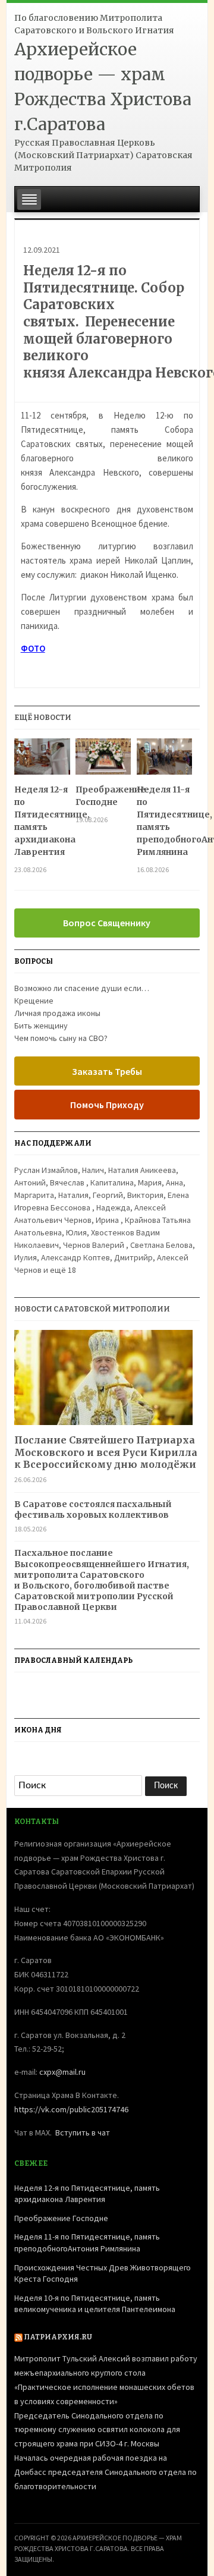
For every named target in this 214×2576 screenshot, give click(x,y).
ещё (63, 1270)
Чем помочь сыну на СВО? (61, 1038)
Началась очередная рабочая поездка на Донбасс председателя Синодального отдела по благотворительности (106, 2472)
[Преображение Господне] (103, 761)
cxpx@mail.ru (62, 2072)
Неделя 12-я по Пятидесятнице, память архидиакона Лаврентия (42, 821)
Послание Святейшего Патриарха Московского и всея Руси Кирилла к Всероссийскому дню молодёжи (106, 1452)
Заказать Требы (107, 1071)
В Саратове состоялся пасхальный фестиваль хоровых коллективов (93, 1509)
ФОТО (33, 648)
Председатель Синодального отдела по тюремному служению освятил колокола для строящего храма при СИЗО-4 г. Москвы (97, 2430)
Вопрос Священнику (107, 923)
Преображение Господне (103, 796)
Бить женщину (41, 1026)
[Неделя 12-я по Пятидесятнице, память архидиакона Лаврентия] (42, 761)
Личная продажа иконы (57, 1013)
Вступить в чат (83, 2132)
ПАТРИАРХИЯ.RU (58, 2337)
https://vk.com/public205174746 (71, 2109)
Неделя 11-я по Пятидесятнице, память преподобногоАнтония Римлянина (164, 821)
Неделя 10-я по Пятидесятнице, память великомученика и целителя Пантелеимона (95, 2304)
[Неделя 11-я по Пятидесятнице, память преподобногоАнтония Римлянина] (164, 761)
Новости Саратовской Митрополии (92, 1309)
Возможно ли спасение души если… (82, 988)
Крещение (34, 1001)
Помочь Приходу (107, 1105)
